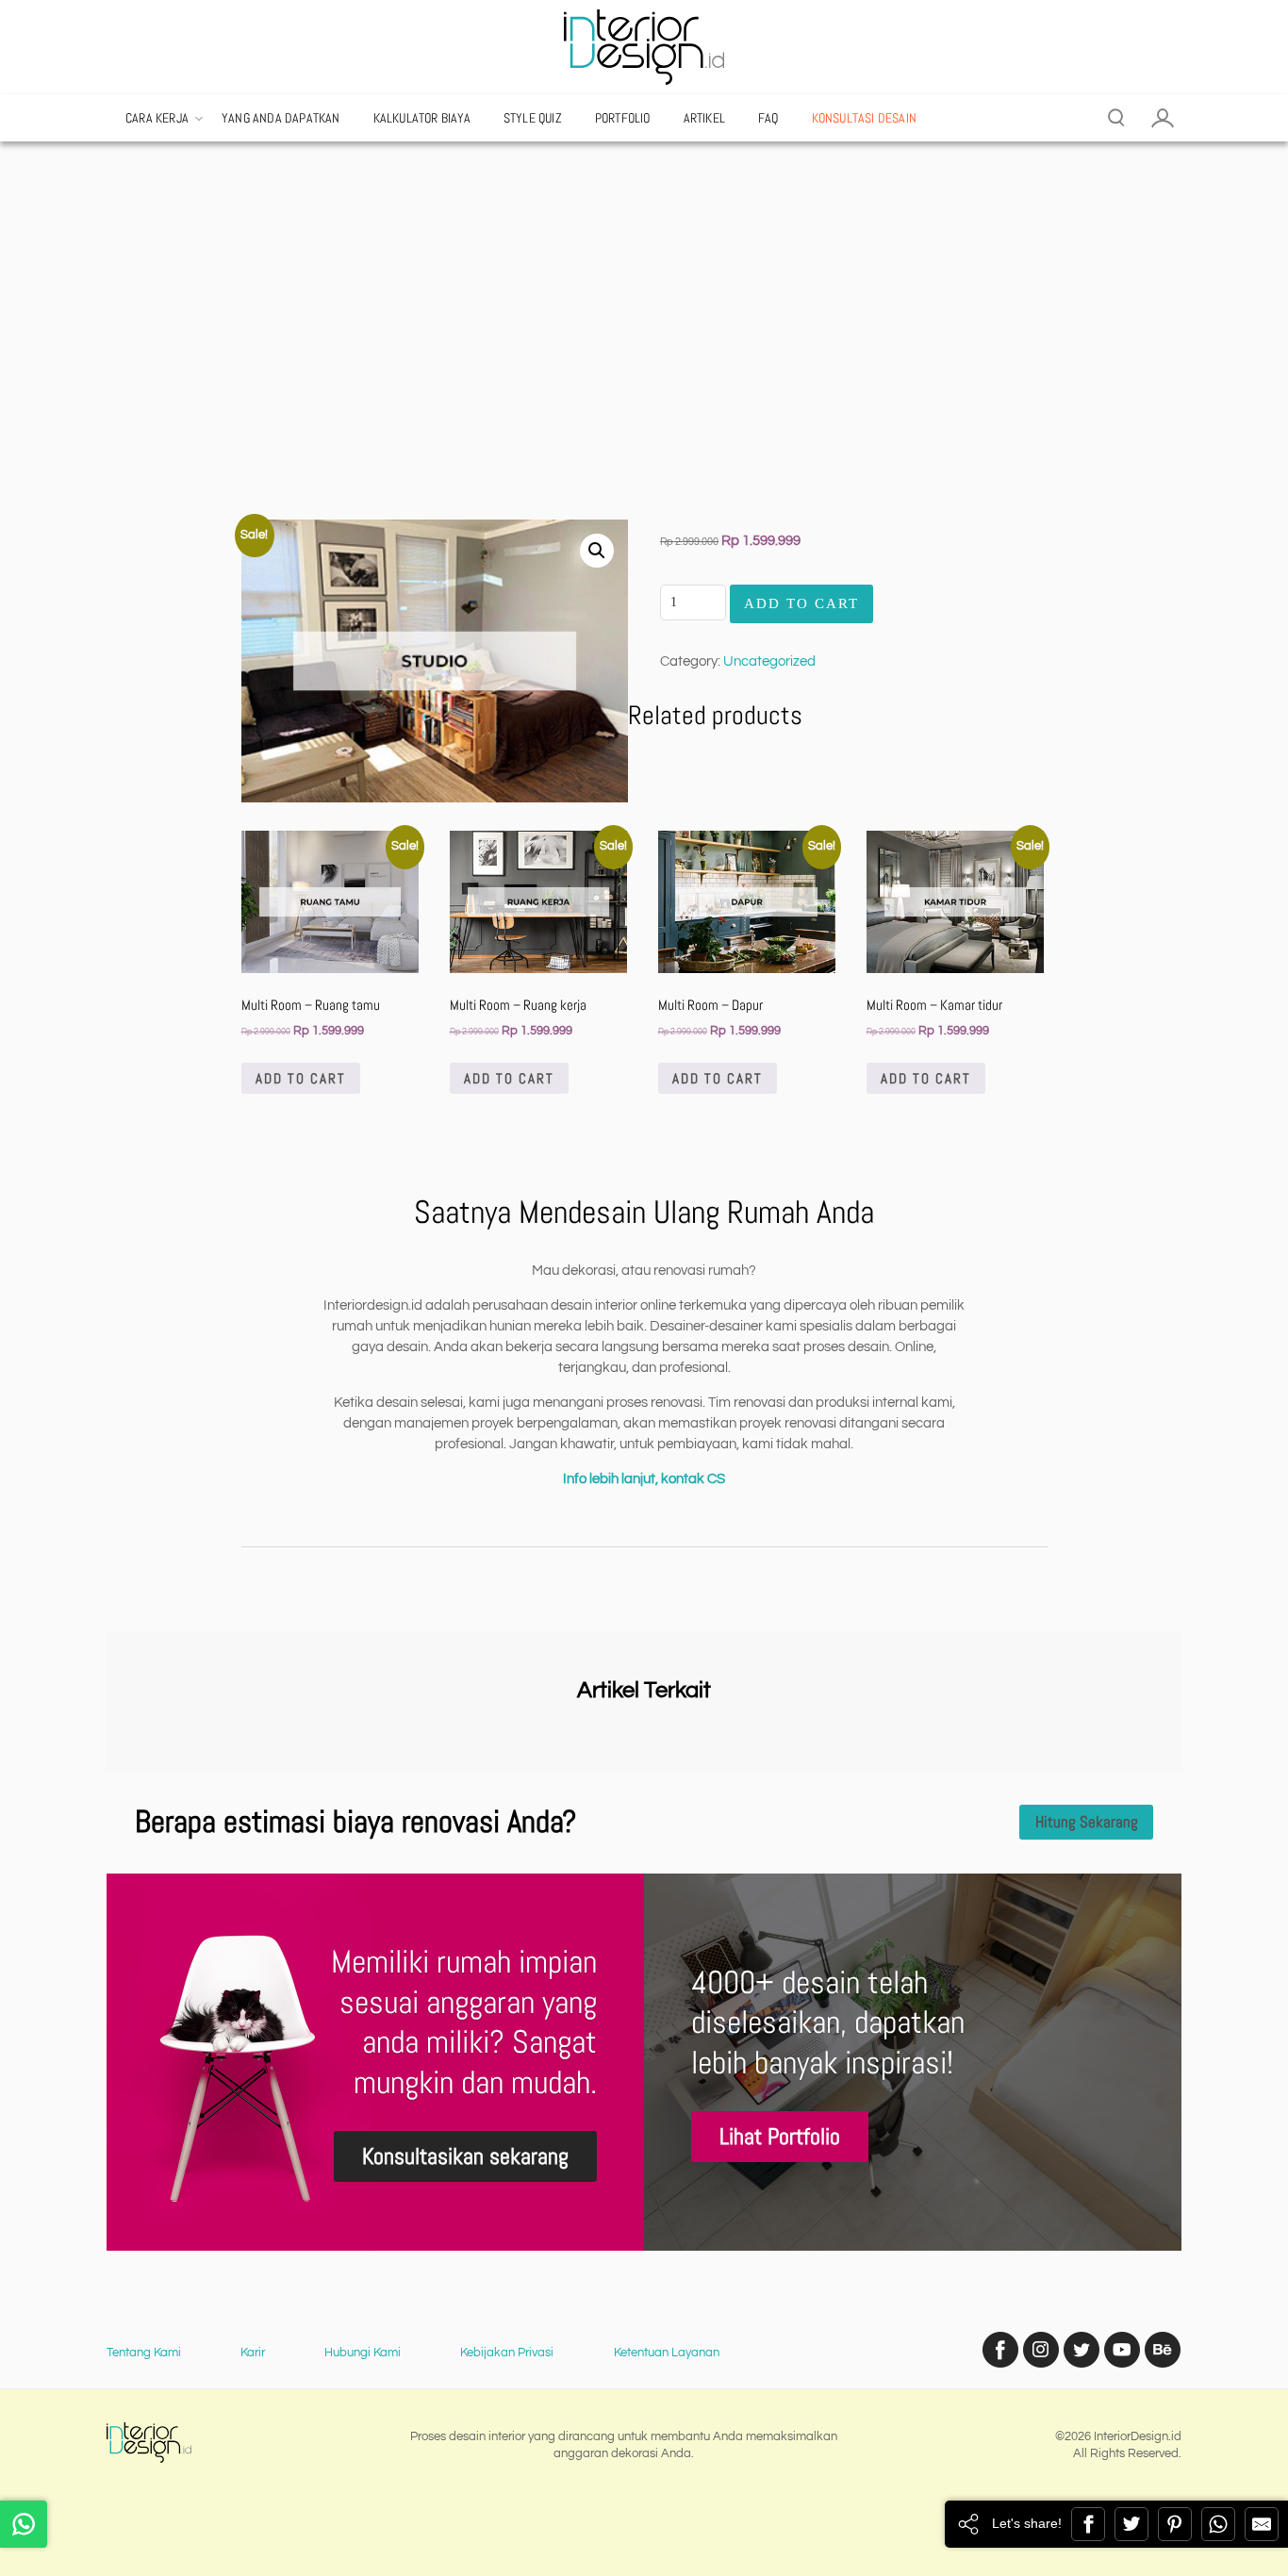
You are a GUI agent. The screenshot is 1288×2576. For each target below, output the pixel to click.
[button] (597, 551)
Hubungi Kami (363, 2353)
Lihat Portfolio (780, 2136)
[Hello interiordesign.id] (24, 2524)
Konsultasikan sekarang (465, 2156)
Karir (253, 2353)
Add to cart (301, 1078)
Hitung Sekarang (1087, 1822)
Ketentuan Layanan (667, 2353)
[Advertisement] (644, 345)
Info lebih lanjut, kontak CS (644, 1479)
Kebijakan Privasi (507, 2353)
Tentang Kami (144, 2353)
